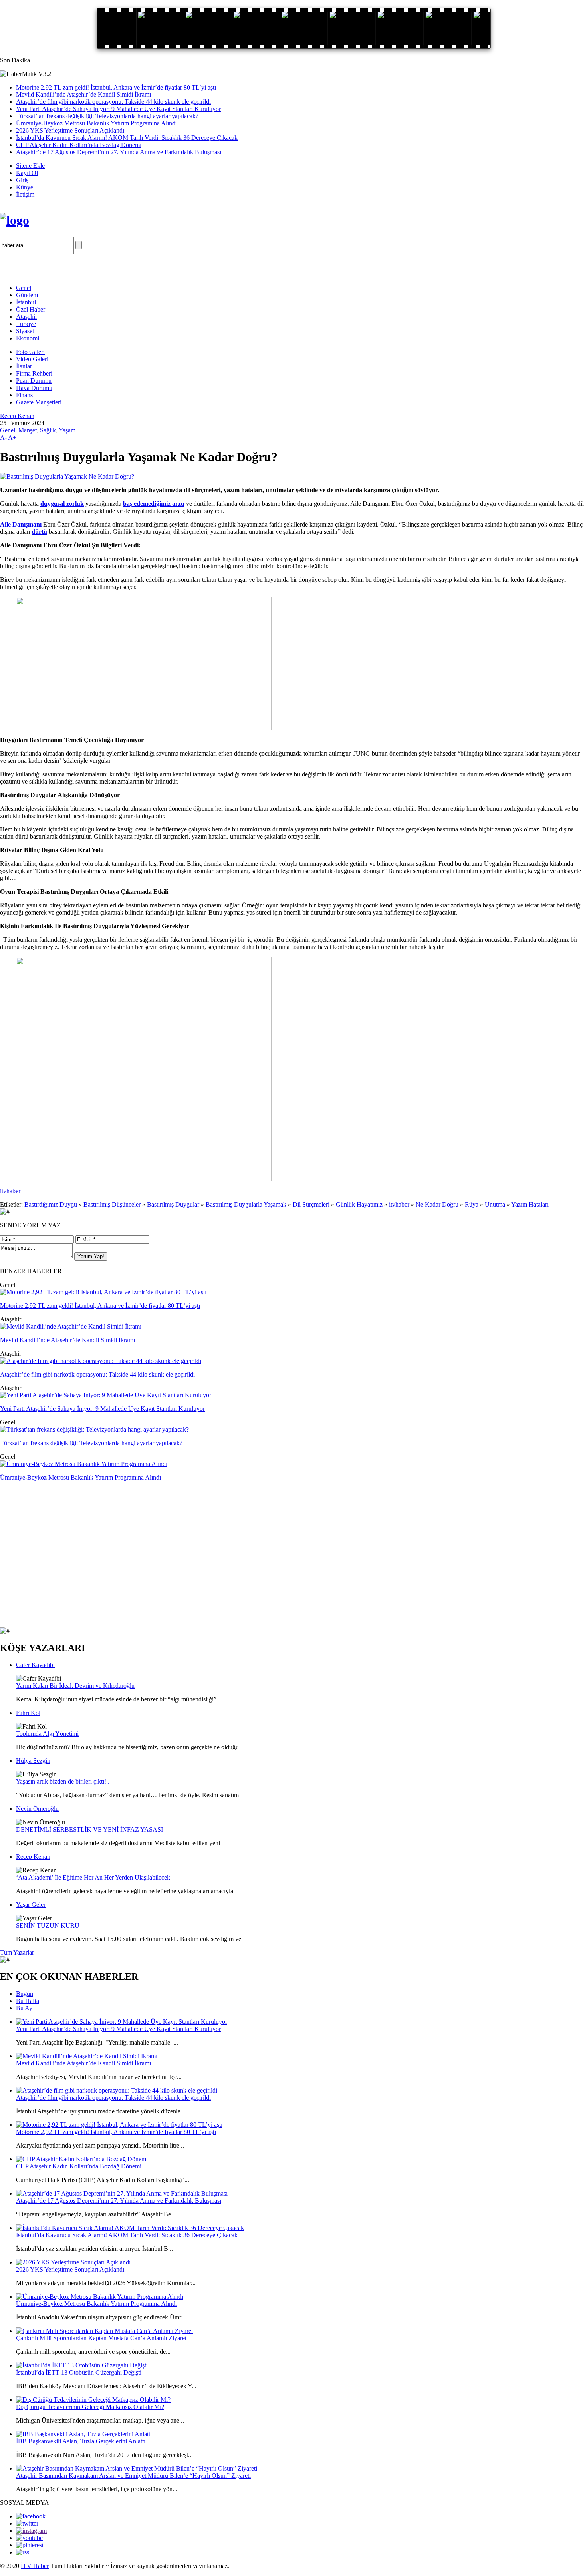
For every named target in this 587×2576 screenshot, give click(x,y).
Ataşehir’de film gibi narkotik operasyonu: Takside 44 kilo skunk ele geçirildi (113, 102)
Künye (25, 187)
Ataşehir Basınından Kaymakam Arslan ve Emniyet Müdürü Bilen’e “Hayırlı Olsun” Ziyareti (133, 2476)
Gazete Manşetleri (39, 402)
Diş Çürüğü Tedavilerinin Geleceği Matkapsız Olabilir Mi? (90, 2407)
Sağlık (48, 430)
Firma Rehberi (34, 373)
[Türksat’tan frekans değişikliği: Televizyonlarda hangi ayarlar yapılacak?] (94, 1429)
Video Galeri (32, 359)
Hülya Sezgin (33, 1761)
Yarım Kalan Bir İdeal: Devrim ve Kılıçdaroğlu (75, 1686)
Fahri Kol (28, 1713)
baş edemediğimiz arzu (154, 504)
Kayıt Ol (27, 173)
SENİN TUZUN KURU (48, 1925)
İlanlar (24, 366)
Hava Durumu (34, 388)
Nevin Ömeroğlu (37, 1809)
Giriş (22, 180)
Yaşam (67, 430)
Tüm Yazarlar (17, 1952)
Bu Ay (24, 2008)
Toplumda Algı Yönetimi (47, 1734)
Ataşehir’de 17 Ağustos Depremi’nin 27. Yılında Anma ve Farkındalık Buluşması (119, 152)
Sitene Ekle (30, 166)
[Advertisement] (93, 266)
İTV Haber (35, 2566)
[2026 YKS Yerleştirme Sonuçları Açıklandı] (73, 2262)
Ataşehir (27, 317)
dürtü (39, 532)
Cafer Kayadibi (35, 1665)
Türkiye (26, 324)
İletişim (25, 194)
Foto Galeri (30, 352)
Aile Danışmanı (21, 524)
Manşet (28, 430)
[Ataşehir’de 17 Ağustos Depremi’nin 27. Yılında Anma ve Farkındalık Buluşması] (122, 2193)
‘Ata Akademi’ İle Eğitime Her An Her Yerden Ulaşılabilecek (93, 1877)
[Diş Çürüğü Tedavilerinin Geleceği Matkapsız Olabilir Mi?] (93, 2400)
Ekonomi (28, 338)
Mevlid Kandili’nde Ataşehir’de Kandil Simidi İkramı (83, 94)
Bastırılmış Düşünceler (112, 1204)
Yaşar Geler (31, 1905)
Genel (24, 288)
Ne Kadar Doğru (437, 1204)
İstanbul (26, 302)
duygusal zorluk (62, 504)
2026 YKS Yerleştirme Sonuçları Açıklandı (70, 130)
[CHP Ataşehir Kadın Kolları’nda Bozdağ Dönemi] (82, 2159)
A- (4, 437)
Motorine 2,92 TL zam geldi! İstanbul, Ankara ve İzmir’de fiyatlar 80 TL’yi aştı (116, 87)
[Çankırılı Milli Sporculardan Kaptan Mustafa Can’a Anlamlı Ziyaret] (104, 2331)
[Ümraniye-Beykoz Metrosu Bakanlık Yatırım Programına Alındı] (84, 1464)
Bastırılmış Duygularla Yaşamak (246, 1204)
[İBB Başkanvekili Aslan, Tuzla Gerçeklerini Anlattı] (84, 2434)
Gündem (27, 295)
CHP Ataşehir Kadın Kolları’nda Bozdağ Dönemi (79, 145)
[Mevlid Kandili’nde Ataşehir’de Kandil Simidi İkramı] (71, 1326)
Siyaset (25, 331)
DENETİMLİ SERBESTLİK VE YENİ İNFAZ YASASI (89, 1829)
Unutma (495, 1204)
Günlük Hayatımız (359, 1204)
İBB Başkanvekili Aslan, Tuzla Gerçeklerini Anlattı (81, 2441)
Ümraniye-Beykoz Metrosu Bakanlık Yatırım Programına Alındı (96, 123)
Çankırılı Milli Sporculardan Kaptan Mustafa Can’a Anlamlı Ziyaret (101, 2338)
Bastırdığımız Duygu (51, 1204)
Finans (24, 395)
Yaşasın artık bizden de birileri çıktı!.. (63, 1781)
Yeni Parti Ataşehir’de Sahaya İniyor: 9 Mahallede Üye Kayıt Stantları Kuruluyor (118, 109)
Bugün (25, 1994)
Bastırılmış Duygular (173, 1204)
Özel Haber (31, 309)
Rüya (472, 1204)
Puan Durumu (34, 381)
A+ (12, 437)
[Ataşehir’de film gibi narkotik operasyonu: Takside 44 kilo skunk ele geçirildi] (101, 1361)
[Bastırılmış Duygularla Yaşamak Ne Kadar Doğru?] (67, 476)
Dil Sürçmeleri (311, 1204)
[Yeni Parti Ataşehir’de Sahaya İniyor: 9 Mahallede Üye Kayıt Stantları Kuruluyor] (106, 1395)
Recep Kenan (17, 416)
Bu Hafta (28, 2001)
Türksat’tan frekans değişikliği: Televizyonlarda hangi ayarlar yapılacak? (107, 116)
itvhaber (10, 1191)
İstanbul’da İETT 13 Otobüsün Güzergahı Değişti (79, 2372)
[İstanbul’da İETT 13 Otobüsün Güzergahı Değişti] (82, 2365)
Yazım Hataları (530, 1204)
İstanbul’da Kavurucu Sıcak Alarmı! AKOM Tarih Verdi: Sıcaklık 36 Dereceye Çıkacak (127, 138)
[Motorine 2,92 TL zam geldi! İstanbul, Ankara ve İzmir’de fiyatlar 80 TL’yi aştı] (103, 1292)
